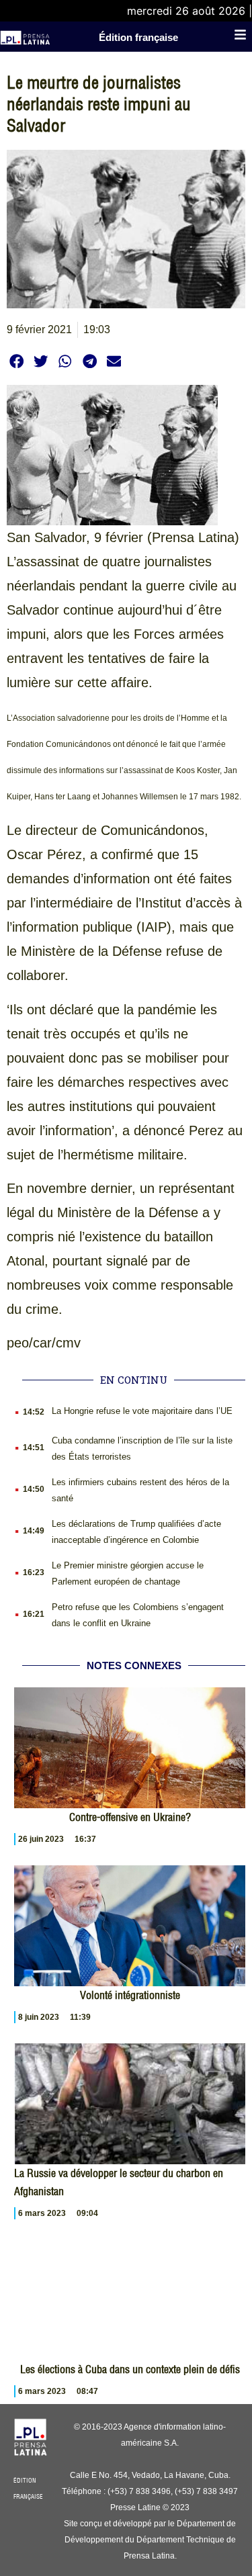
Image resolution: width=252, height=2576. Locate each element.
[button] (16, 361)
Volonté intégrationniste (130, 1995)
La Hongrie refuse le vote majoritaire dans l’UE (142, 1411)
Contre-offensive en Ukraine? (130, 1817)
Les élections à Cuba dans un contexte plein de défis (130, 2369)
